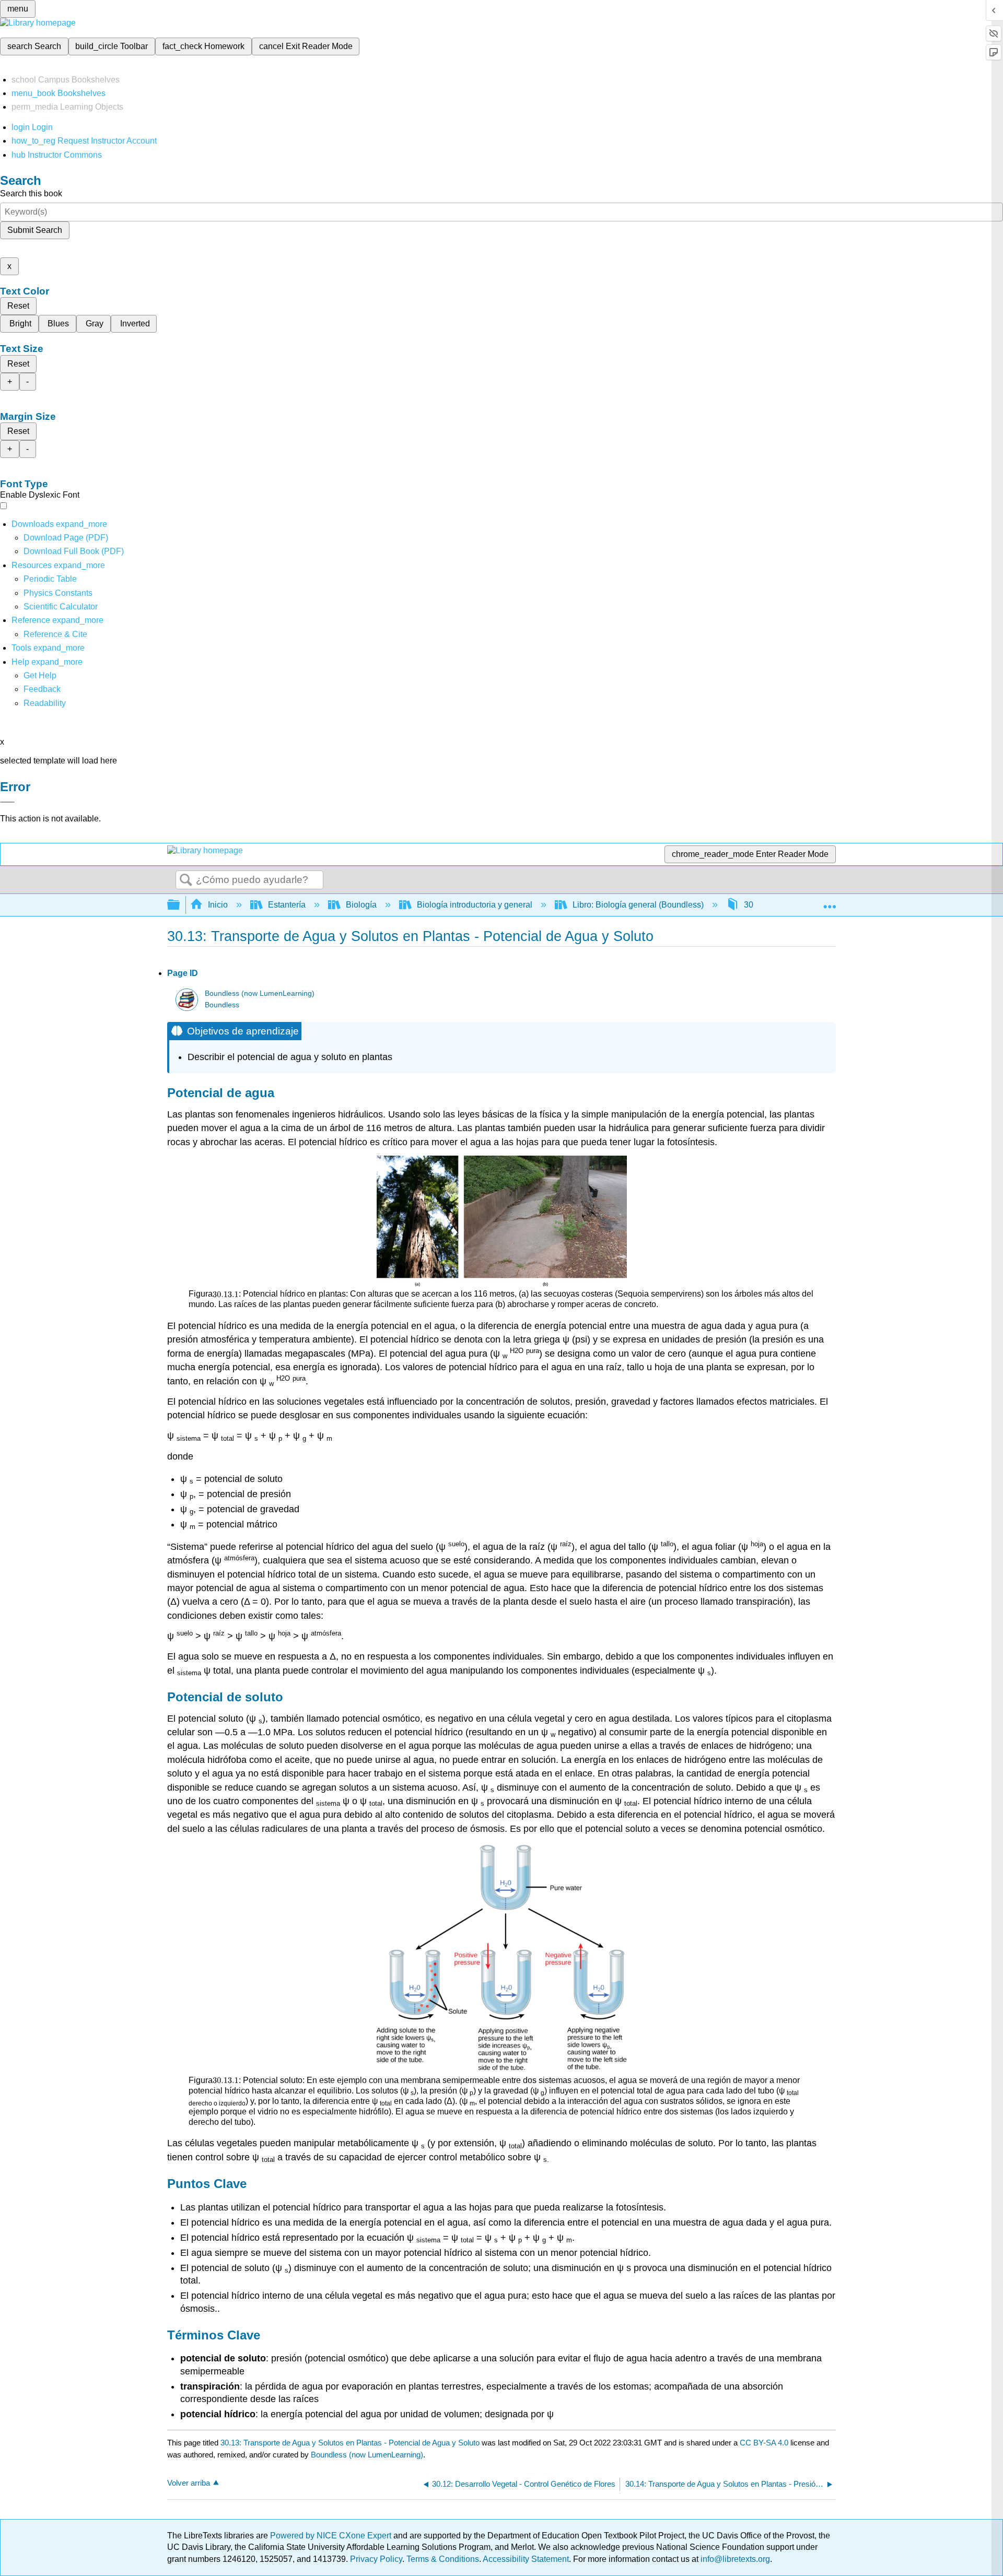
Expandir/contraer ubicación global (830, 902)
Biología (361, 905)
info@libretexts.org (734, 2559)
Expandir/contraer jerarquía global (180, 905)
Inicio (218, 905)
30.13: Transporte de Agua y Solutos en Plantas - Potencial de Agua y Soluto (350, 2443)
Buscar (186, 880)
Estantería (287, 905)
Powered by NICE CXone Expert (332, 2536)
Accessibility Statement (526, 2559)
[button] (42, 689)
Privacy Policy (376, 2559)
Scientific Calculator (61, 607)
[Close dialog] (7, 802)
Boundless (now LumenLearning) (260, 993)
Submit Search (35, 230)
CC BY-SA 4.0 (764, 2443)
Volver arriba (189, 2483)
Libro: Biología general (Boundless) (638, 905)
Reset (18, 306)
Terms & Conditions (443, 2559)
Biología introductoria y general (475, 905)
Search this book (31, 193)
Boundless (222, 1005)
